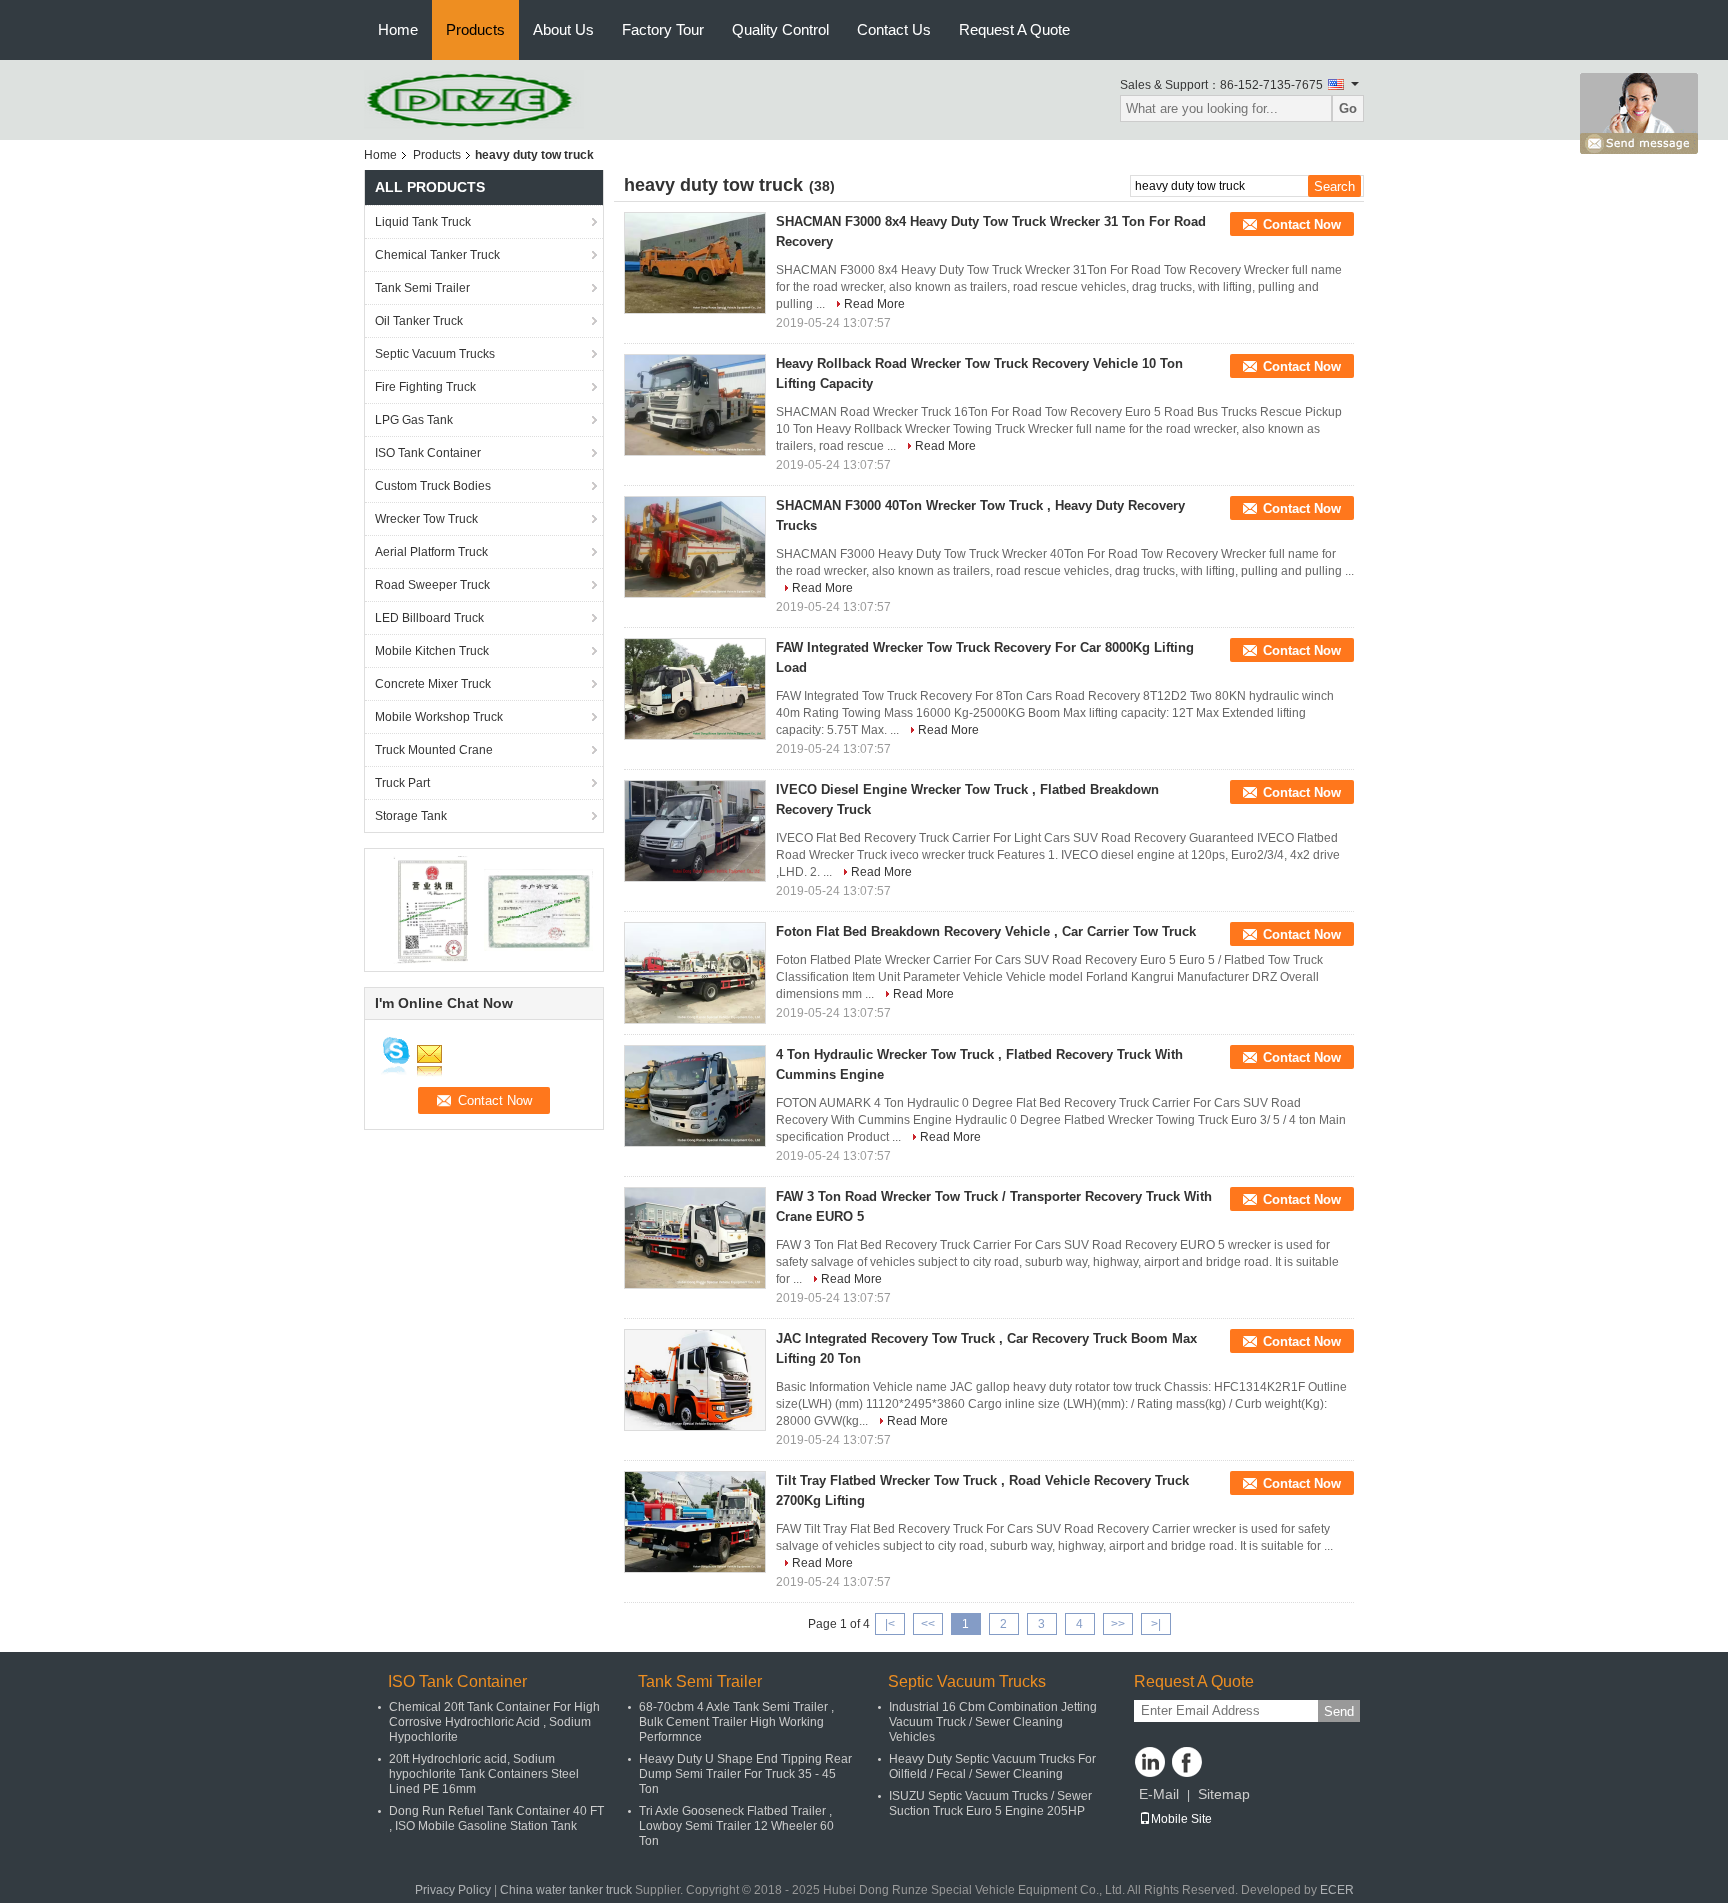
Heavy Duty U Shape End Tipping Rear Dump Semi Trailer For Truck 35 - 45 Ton (745, 1774)
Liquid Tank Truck (423, 222)
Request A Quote (1014, 29)
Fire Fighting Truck (425, 387)
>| (1156, 1624)
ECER (1337, 1890)
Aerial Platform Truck (431, 552)
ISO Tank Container (428, 453)
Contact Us (894, 29)
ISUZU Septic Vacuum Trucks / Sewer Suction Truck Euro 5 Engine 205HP (990, 1803)
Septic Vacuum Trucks (435, 354)
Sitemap (1224, 1794)
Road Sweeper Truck (432, 585)
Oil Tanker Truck (419, 321)
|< (890, 1624)
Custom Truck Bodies (433, 486)
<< (928, 1624)
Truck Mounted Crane (434, 750)
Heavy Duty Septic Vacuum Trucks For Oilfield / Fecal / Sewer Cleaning (992, 1766)
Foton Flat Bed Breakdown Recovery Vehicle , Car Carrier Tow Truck (986, 931)
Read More (874, 304)
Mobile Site (1181, 1819)
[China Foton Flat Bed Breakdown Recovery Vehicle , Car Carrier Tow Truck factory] (695, 973)
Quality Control (780, 29)
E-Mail (1159, 1794)
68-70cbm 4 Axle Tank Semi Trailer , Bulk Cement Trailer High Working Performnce (736, 1722)
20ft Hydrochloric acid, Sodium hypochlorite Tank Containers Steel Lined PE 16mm (484, 1774)
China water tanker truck (566, 1890)
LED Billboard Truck (429, 618)
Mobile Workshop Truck (439, 717)
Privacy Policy (453, 1890)
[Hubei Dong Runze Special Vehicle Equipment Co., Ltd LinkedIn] (1150, 1762)
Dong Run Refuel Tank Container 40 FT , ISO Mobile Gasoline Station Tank (496, 1818)
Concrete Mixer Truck (433, 684)
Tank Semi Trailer (422, 288)
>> (1118, 1624)
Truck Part (402, 783)
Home (398, 29)
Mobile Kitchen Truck (432, 651)
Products (475, 29)
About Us (563, 29)
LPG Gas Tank (414, 420)
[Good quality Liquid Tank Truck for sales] (429, 909)
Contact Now (1302, 224)
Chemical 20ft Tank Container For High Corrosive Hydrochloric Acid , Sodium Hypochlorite (494, 1722)
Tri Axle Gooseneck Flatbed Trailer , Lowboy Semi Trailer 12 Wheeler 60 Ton (736, 1826)
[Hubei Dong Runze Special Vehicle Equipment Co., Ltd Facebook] (1187, 1762)
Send (1339, 1711)
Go (1348, 108)
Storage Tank (411, 816)
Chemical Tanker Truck (437, 255)
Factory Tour (663, 29)
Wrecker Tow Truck (426, 519)
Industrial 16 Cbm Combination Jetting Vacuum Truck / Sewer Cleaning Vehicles (993, 1722)
